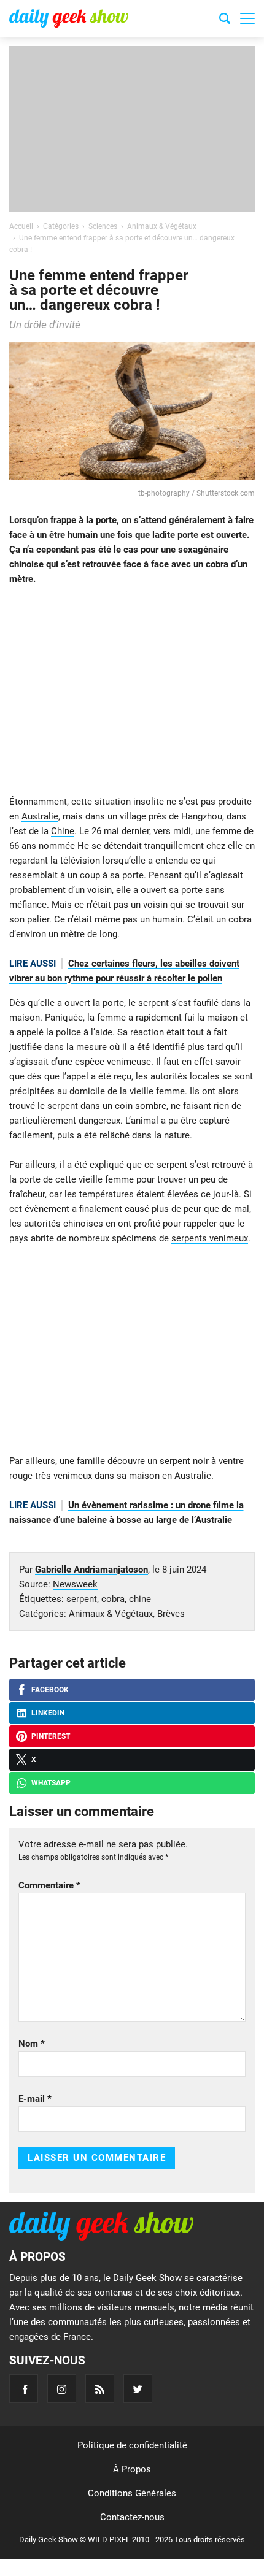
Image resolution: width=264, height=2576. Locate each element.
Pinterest (51, 1736)
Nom (32, 2044)
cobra (113, 1599)
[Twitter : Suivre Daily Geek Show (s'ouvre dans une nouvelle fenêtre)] (138, 2389)
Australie (40, 816)
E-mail (35, 2099)
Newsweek (75, 1584)
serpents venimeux (210, 1238)
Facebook (50, 1690)
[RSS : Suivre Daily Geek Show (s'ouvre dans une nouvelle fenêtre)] (100, 2389)
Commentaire (49, 1885)
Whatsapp (51, 1783)
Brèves (171, 1614)
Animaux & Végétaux (111, 1614)
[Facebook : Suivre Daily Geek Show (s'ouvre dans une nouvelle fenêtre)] (24, 2389)
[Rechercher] (225, 20)
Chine (63, 831)
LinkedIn (48, 1713)
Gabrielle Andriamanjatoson (91, 1570)
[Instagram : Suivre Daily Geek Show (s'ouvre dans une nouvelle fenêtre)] (62, 2389)
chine (140, 1599)
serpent (82, 1599)
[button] (247, 18)
